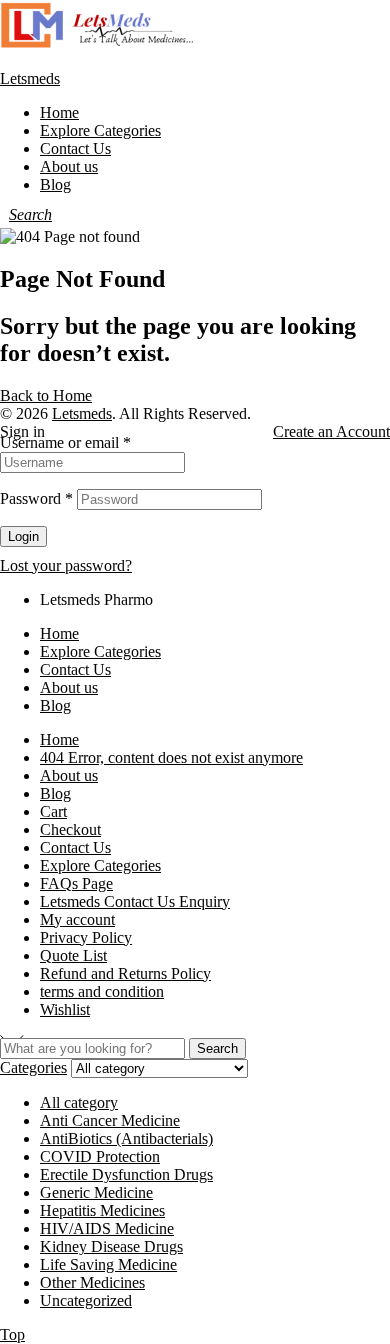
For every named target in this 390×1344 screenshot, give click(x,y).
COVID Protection (100, 1156)
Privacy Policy (86, 937)
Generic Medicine (96, 1192)
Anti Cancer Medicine (110, 1120)
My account (77, 919)
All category (79, 1102)
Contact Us (75, 669)
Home (59, 633)
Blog (55, 705)
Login (23, 536)
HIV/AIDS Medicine (107, 1228)
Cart (53, 811)
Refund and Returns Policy (125, 973)
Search (217, 1048)
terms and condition (102, 991)
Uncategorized (86, 1300)
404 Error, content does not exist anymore (171, 757)
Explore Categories (100, 651)
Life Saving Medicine (108, 1264)
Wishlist (65, 1009)
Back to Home (46, 395)
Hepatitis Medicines (102, 1210)
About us (69, 687)
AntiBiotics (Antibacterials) (126, 1138)
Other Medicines (92, 1282)
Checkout (70, 829)
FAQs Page (76, 883)
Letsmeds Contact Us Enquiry (135, 901)
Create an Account (331, 431)
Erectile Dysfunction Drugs (126, 1174)
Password (36, 498)
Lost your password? (66, 565)
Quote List (73, 955)
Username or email (65, 442)
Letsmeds (30, 78)
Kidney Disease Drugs (111, 1246)
